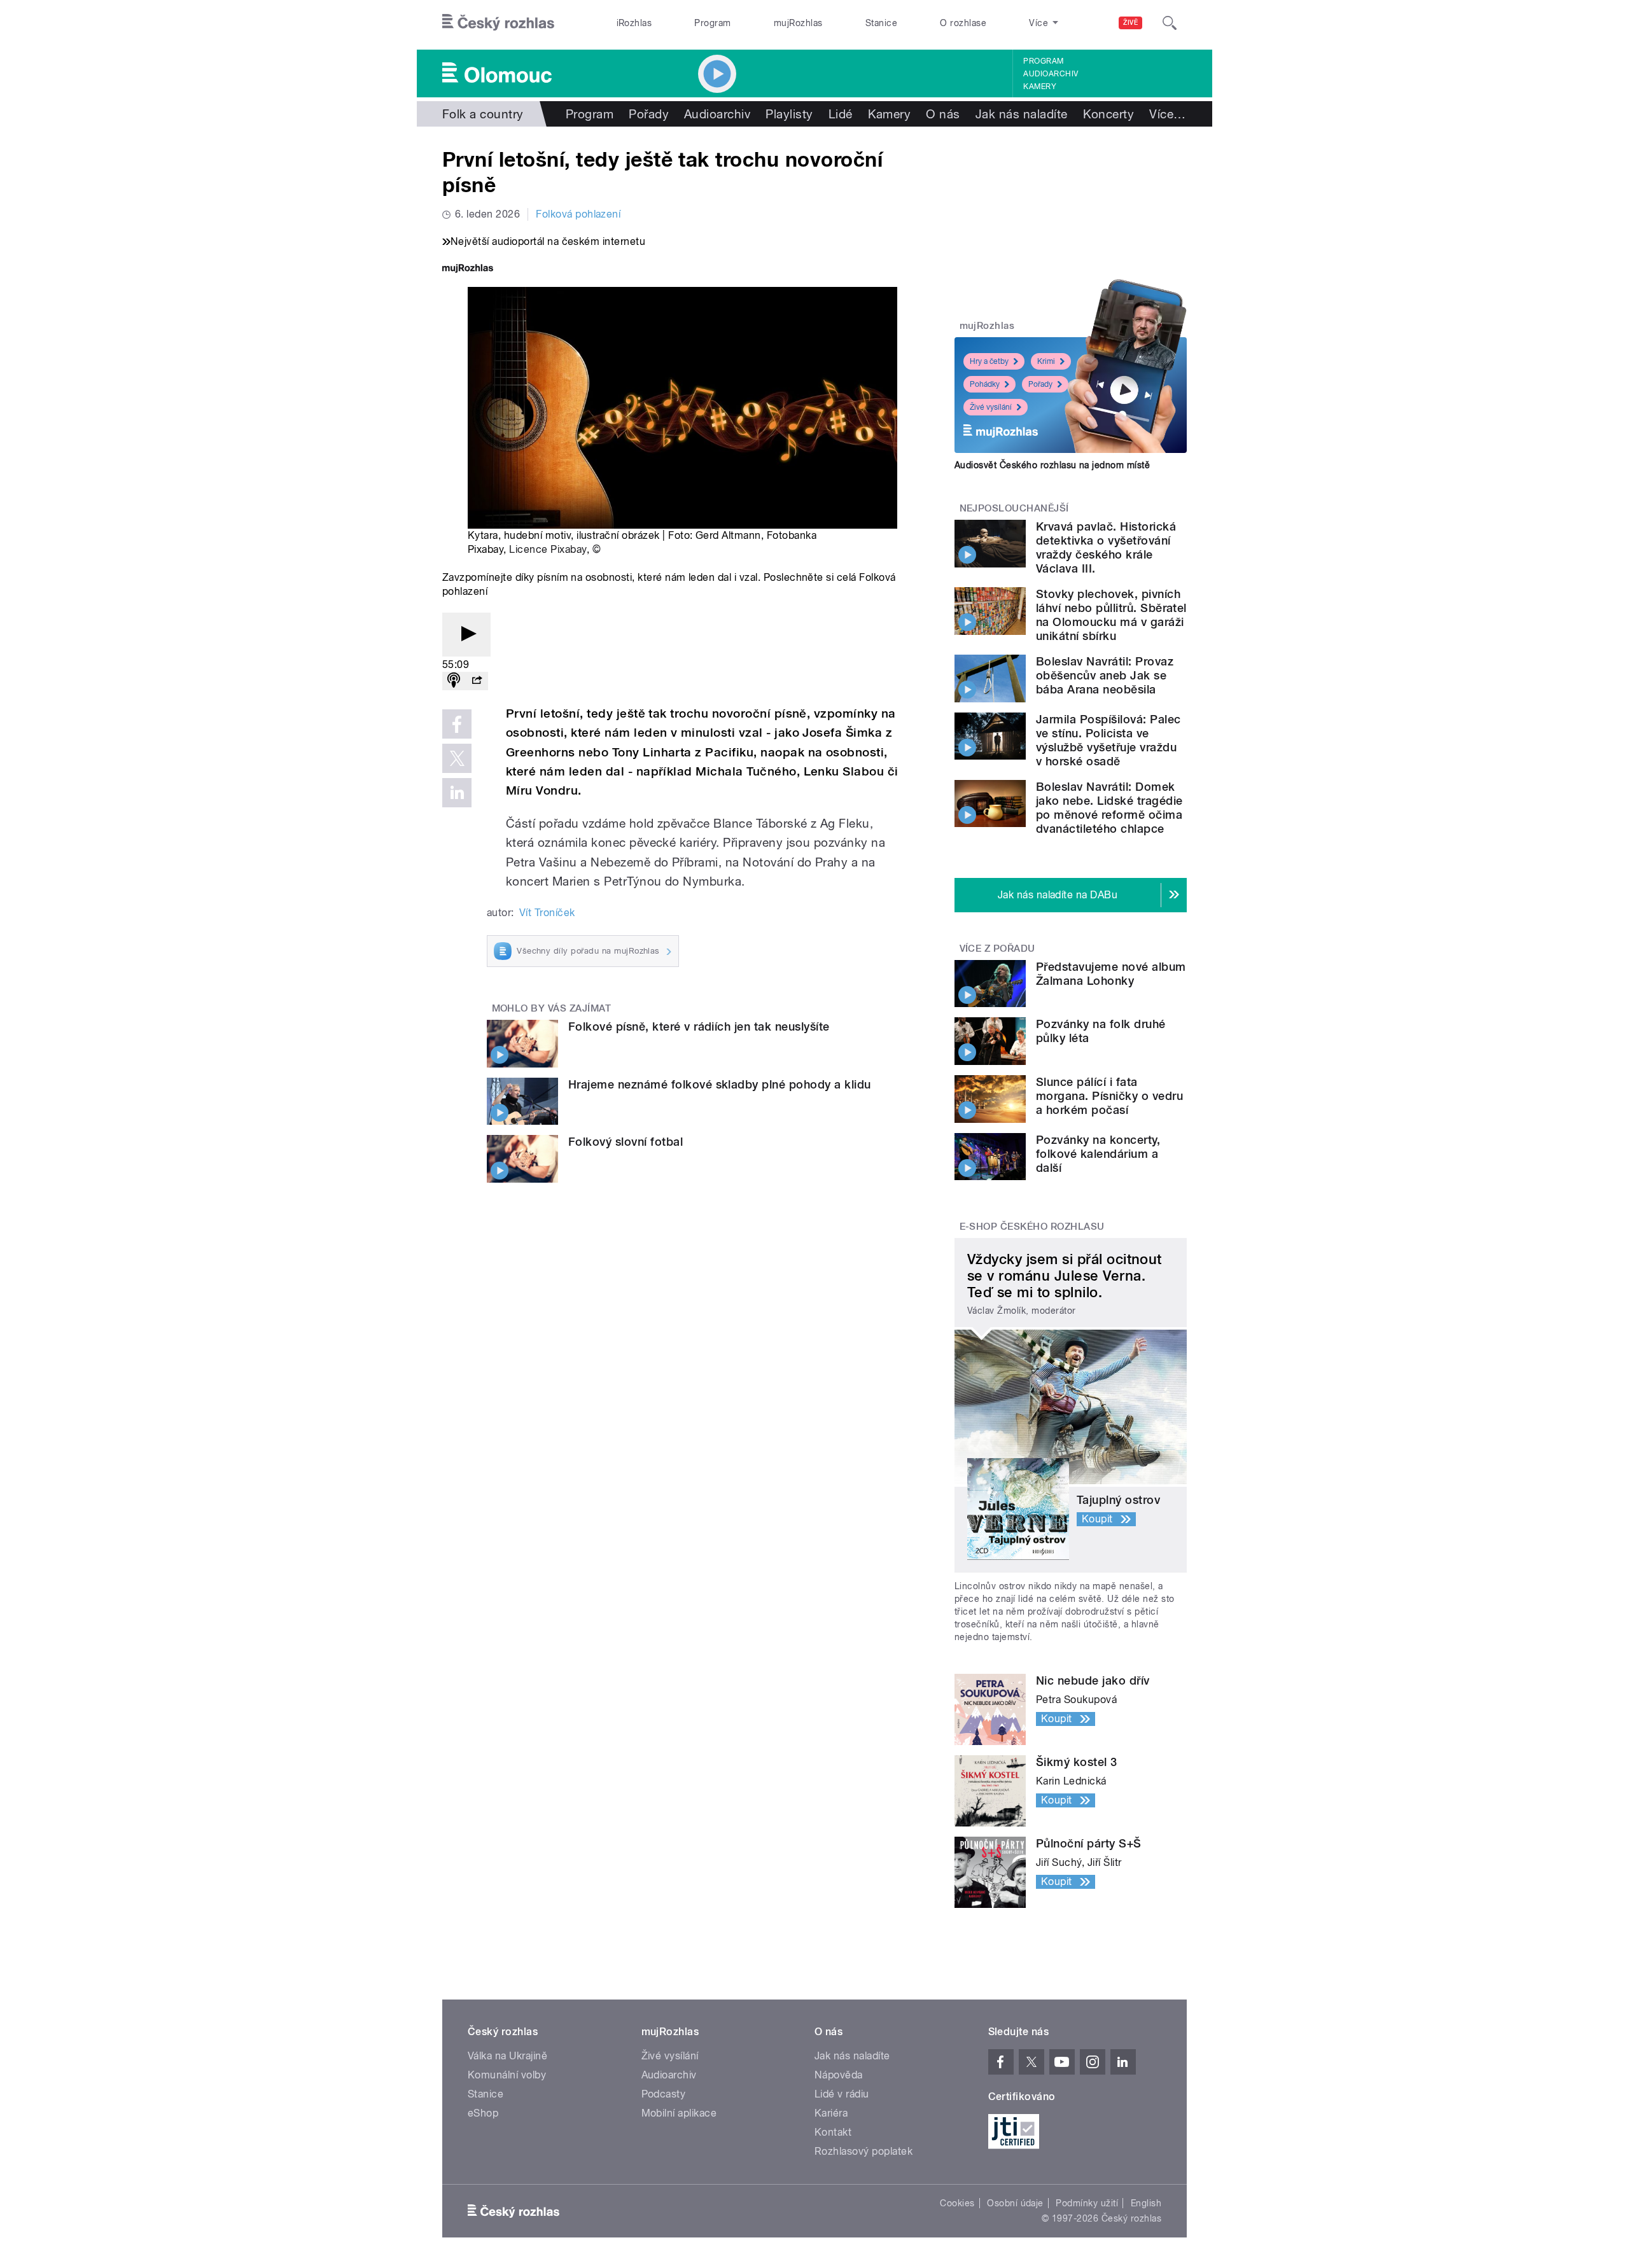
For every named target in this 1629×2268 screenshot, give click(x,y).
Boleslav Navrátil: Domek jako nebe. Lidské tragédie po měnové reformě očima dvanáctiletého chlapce (1109, 808)
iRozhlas (634, 23)
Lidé (841, 114)
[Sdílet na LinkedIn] (457, 793)
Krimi (1046, 361)
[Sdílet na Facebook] (457, 724)
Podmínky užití (1087, 2203)
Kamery (1040, 87)
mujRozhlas (798, 23)
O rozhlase (963, 23)
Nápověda (839, 2075)
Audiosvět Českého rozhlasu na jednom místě (1052, 465)
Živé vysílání (991, 407)
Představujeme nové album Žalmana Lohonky (1111, 974)
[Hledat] (1170, 23)
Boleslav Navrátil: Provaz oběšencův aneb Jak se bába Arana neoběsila (1105, 675)
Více (1167, 114)
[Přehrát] (466, 635)
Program (712, 23)
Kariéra (831, 2113)
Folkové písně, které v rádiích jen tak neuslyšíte (699, 1026)
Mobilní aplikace (679, 2113)
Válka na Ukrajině (507, 2056)
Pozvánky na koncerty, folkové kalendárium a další (1098, 1154)
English (1146, 2203)
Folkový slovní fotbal (626, 1142)
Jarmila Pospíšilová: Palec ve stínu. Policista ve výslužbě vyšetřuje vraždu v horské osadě (1108, 740)
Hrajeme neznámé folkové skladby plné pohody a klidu (719, 1084)
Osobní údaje (1015, 2203)
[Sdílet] (477, 681)
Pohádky (985, 384)
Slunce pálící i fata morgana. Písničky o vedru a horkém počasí (1109, 1096)
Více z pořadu (997, 949)
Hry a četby (989, 361)
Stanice (881, 23)
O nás (943, 114)
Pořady (649, 114)
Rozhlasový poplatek (863, 2151)
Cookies (957, 2203)
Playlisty (789, 114)
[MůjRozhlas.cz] (468, 269)
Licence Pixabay (548, 549)
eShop (483, 2113)
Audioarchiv (1051, 74)
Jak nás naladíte (1022, 114)
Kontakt (833, 2132)
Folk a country (483, 114)
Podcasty (664, 2094)
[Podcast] (454, 681)
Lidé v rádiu (842, 2094)
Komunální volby (507, 2075)
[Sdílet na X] (457, 758)
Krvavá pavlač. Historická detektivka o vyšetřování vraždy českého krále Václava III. (1106, 547)
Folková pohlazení (578, 214)
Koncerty (1109, 114)
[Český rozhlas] (498, 23)
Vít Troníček (547, 913)
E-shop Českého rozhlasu (1032, 1227)
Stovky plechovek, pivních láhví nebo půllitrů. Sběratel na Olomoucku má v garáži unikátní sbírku (1111, 615)
